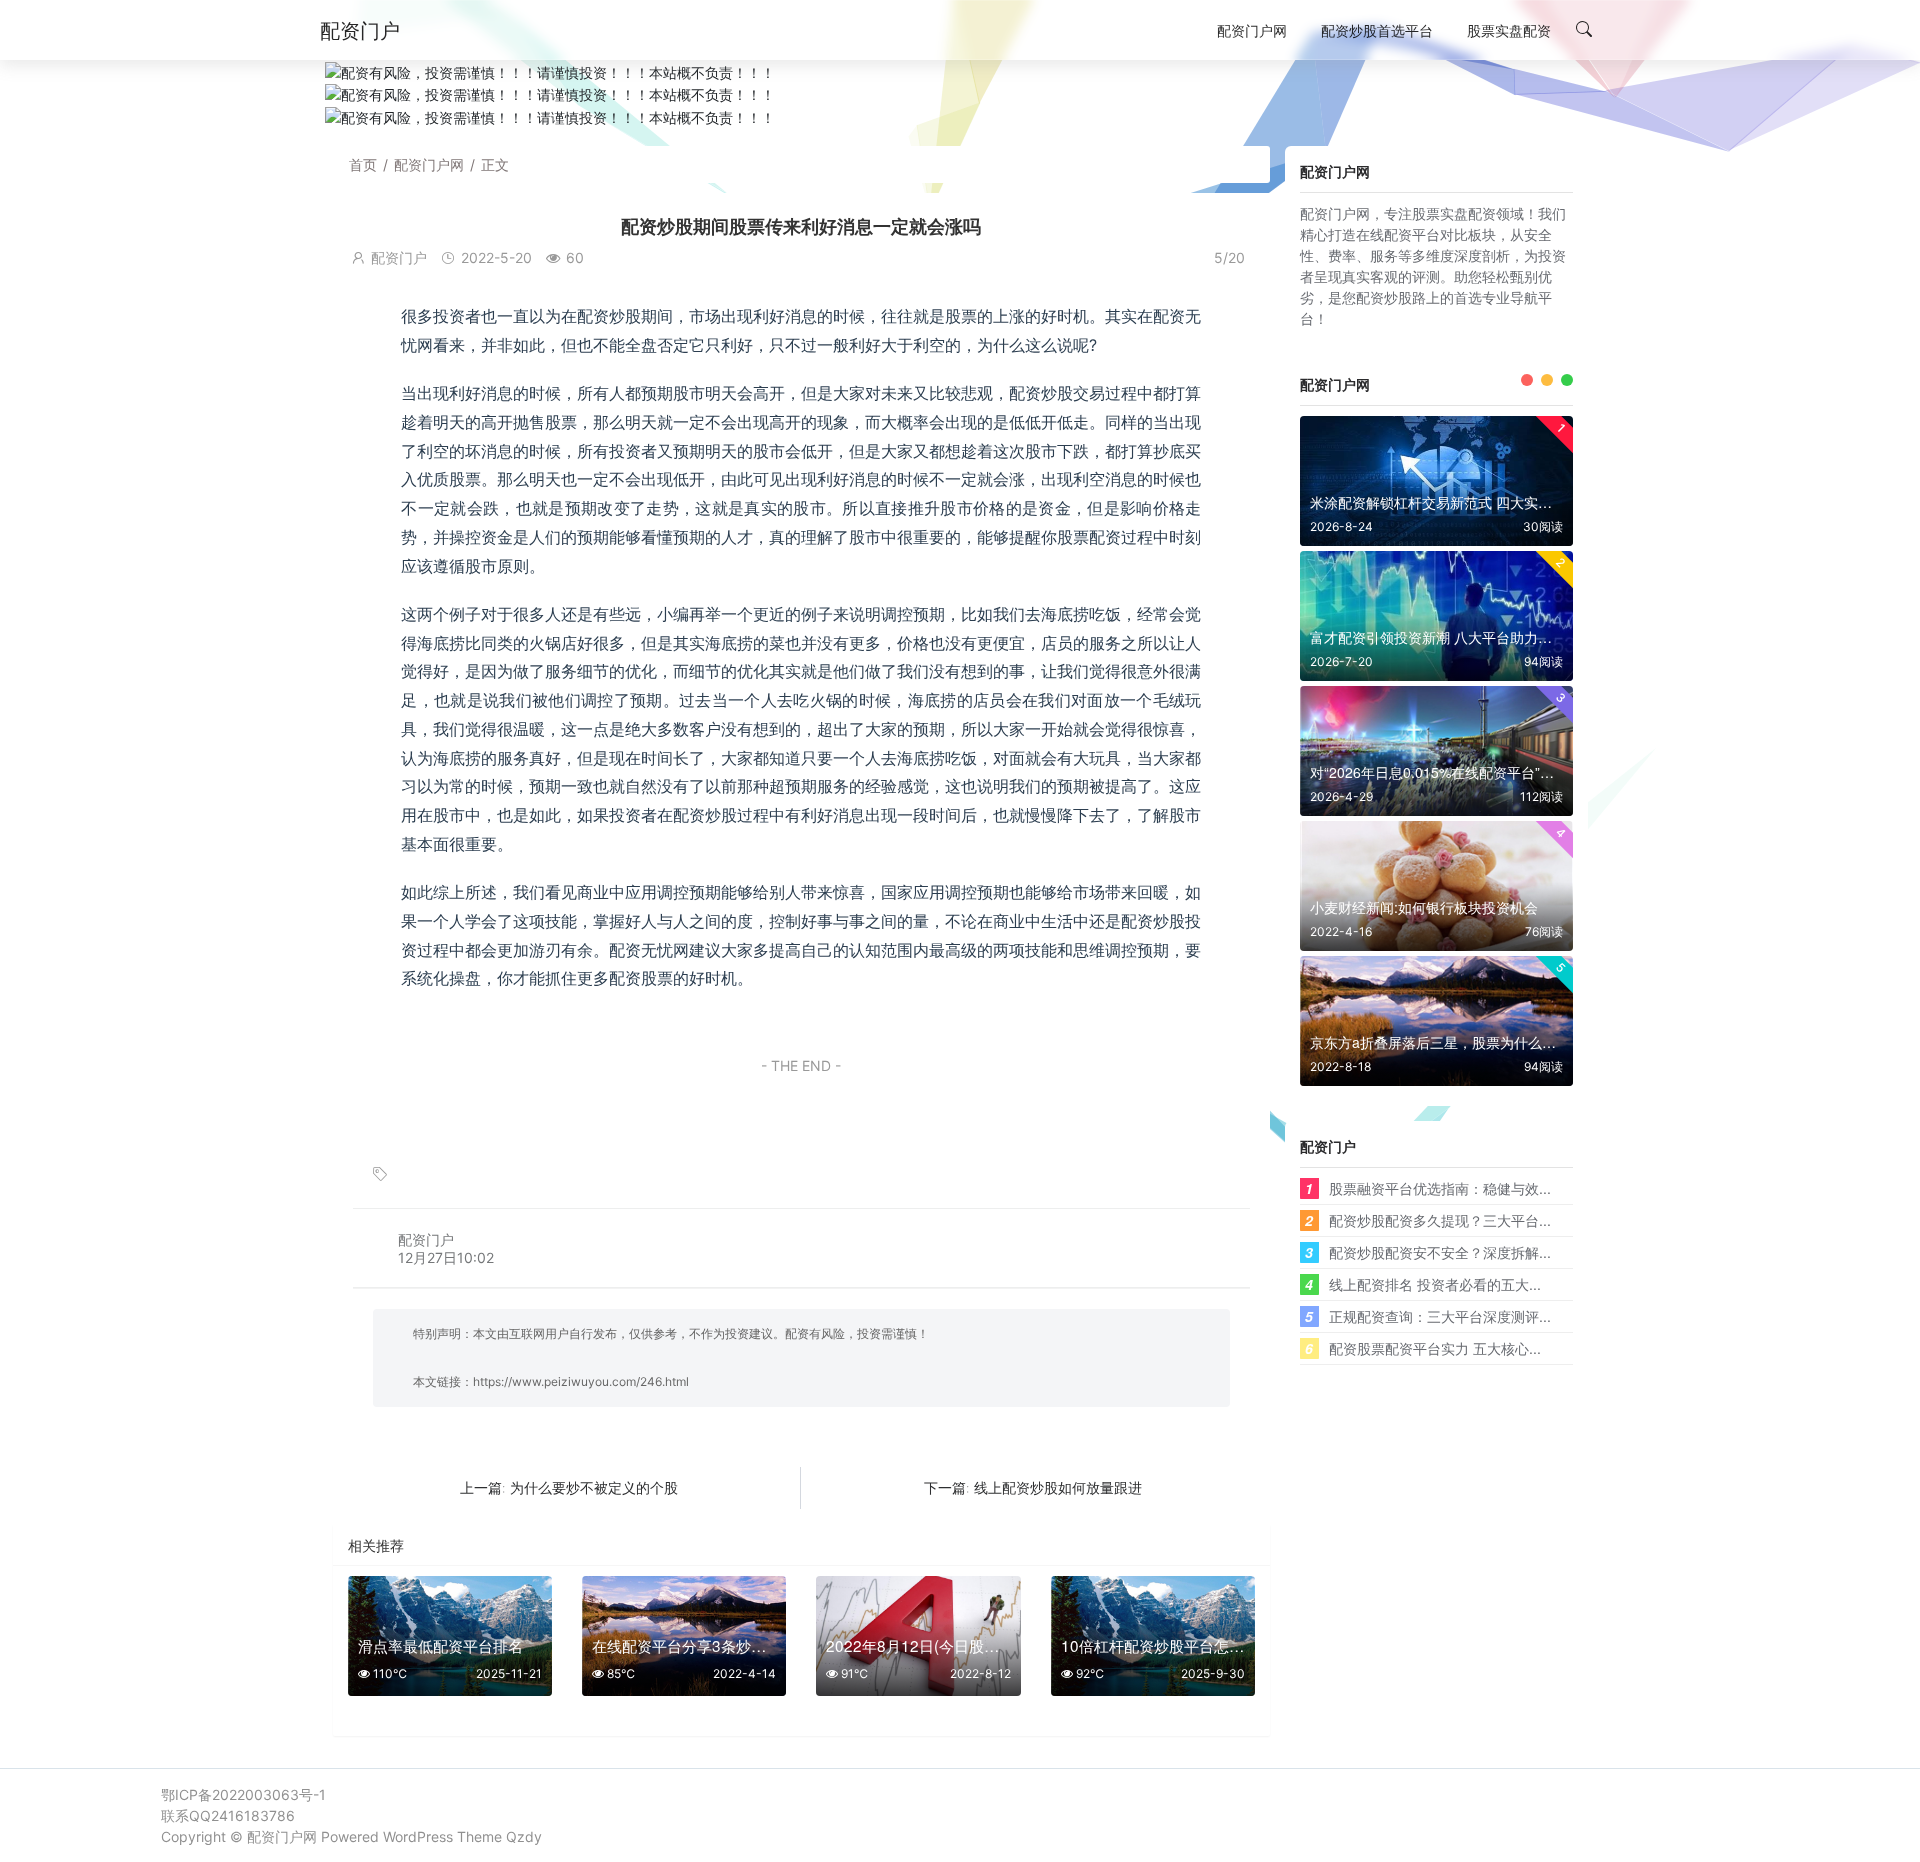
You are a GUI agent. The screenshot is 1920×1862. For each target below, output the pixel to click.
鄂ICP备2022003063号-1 (243, 1794)
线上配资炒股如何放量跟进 (1058, 1487)
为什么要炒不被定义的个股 (594, 1487)
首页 (363, 164)
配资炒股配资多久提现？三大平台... (1440, 1220)
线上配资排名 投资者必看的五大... (1435, 1284)
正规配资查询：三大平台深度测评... (1440, 1316)
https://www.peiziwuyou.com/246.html (581, 1381)
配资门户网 (429, 164)
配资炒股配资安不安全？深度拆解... (1440, 1252)
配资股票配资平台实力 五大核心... (1435, 1348)
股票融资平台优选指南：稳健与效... (1440, 1188)
